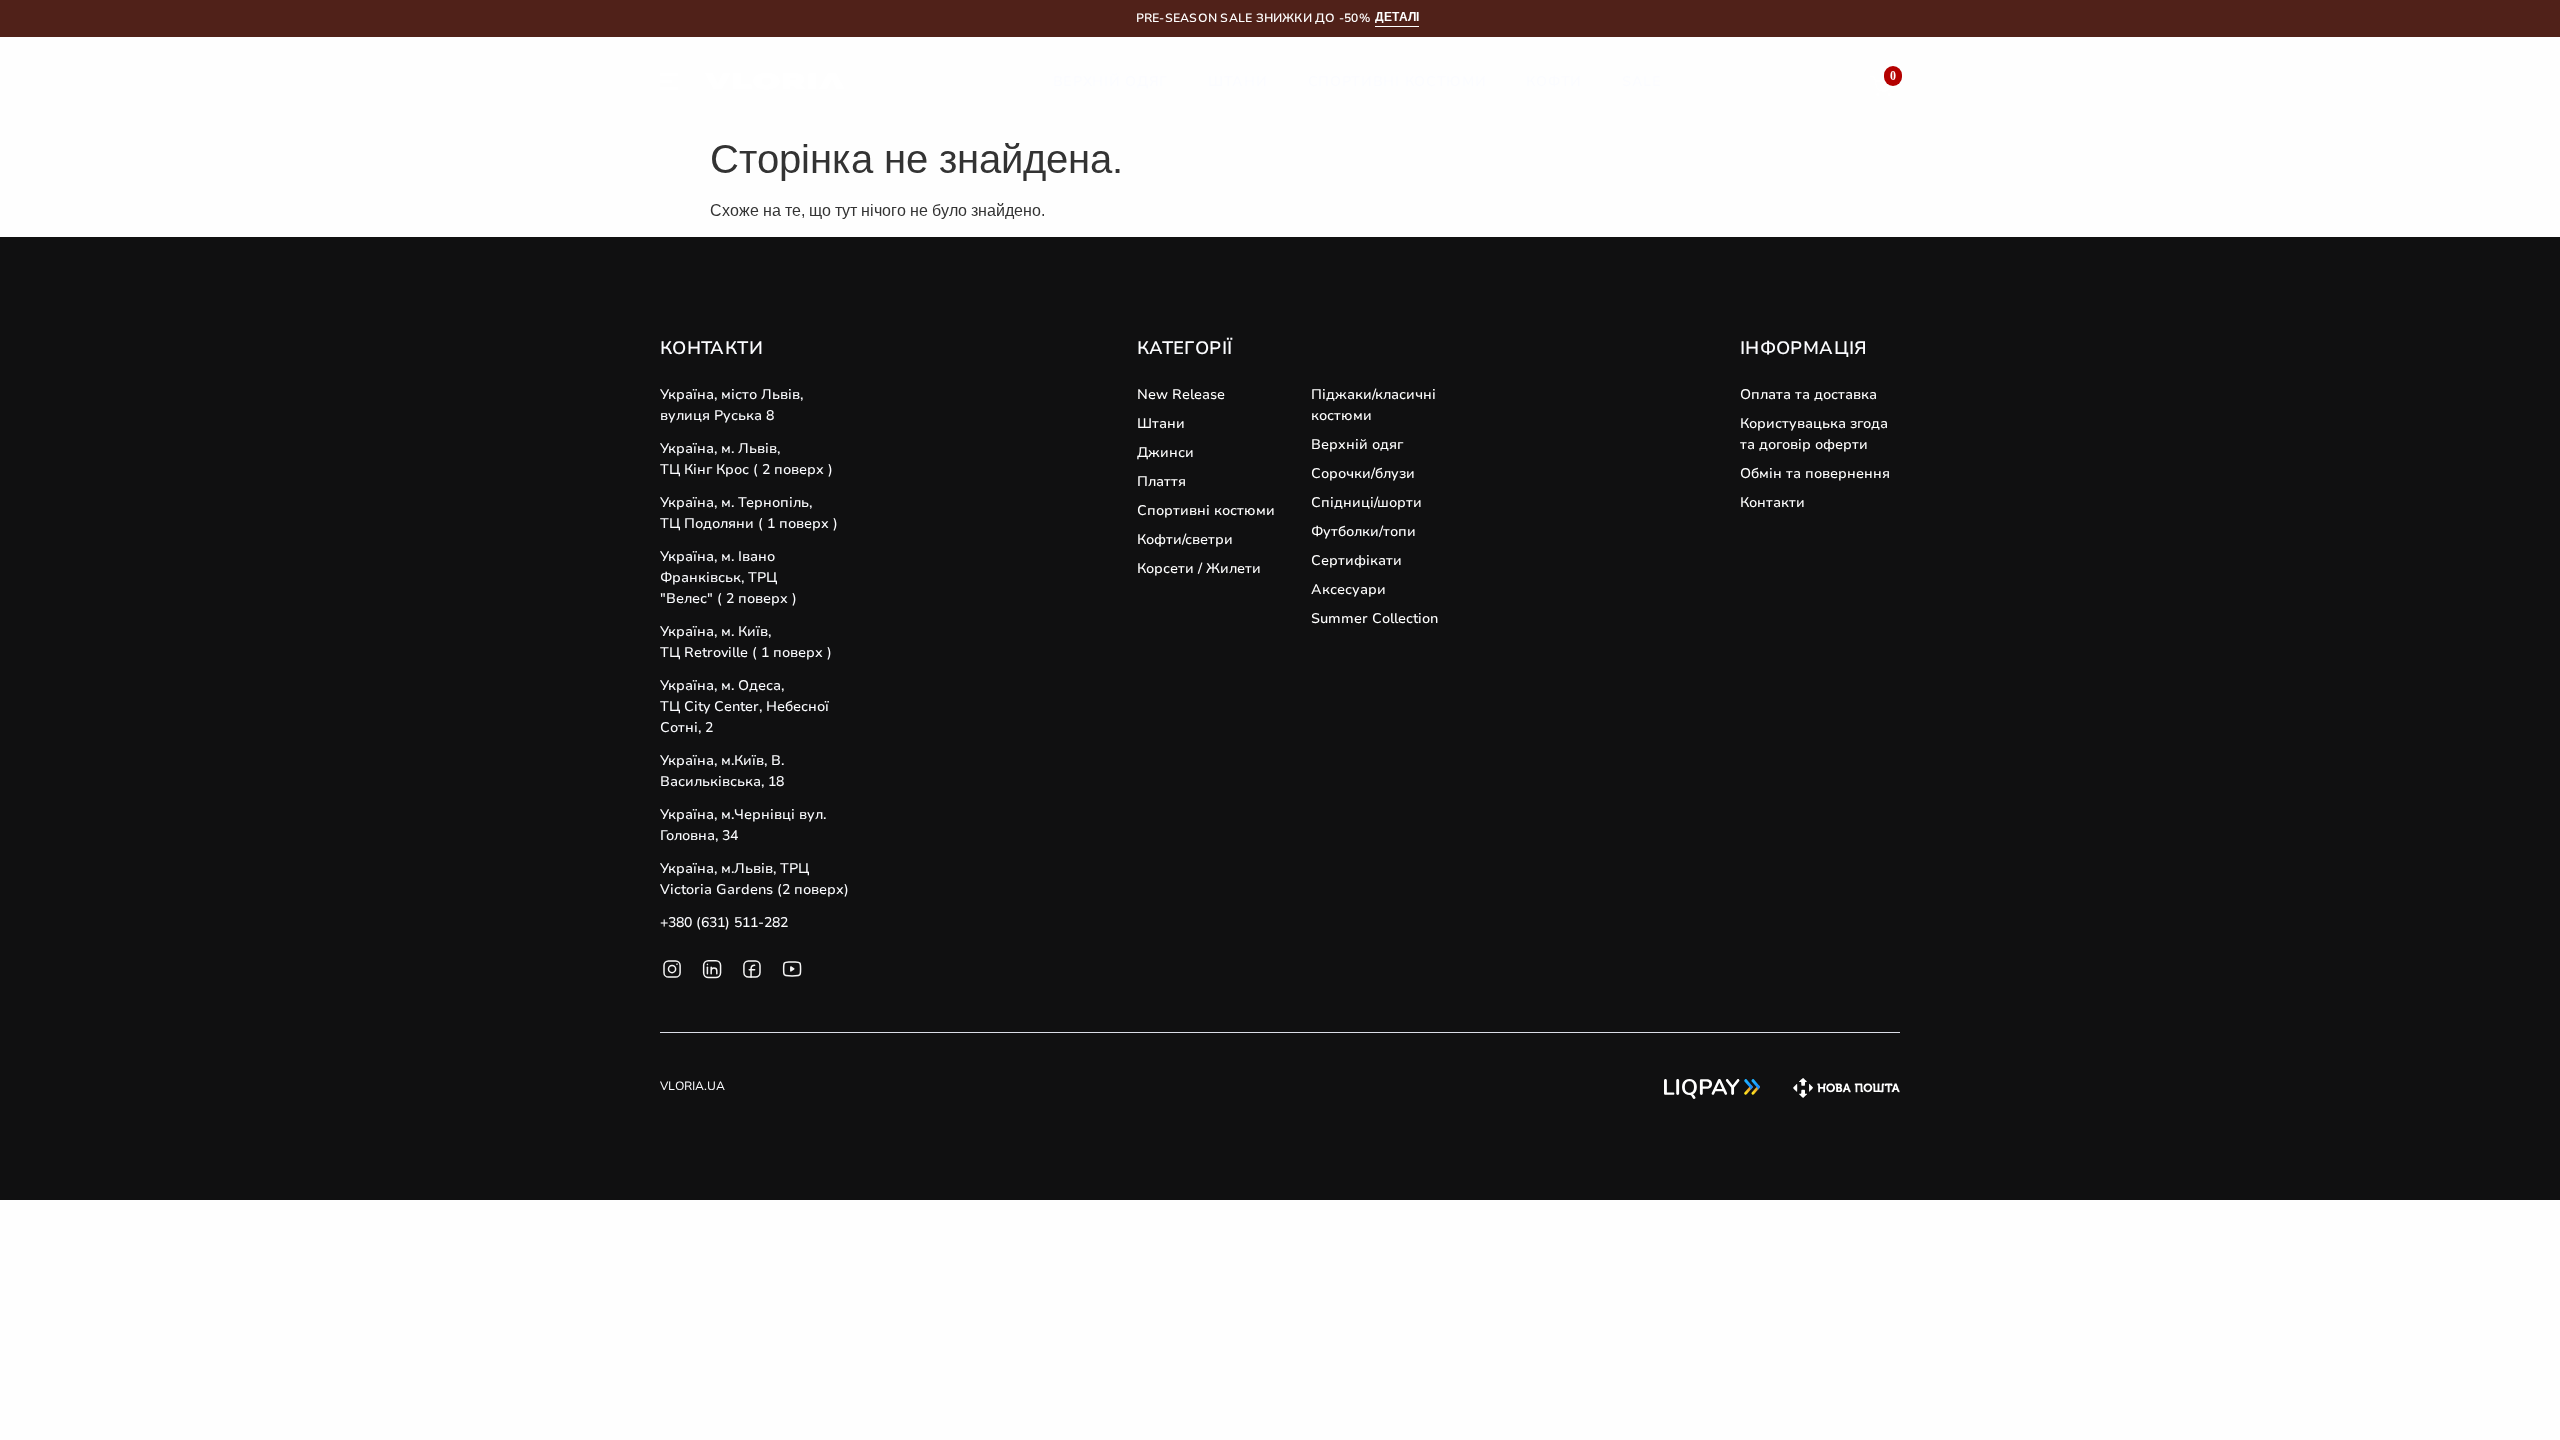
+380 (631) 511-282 (724, 922)
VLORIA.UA (692, 1086)
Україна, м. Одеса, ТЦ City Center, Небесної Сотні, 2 (744, 706)
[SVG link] (669, 85)
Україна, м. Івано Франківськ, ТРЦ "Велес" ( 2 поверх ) (728, 577)
